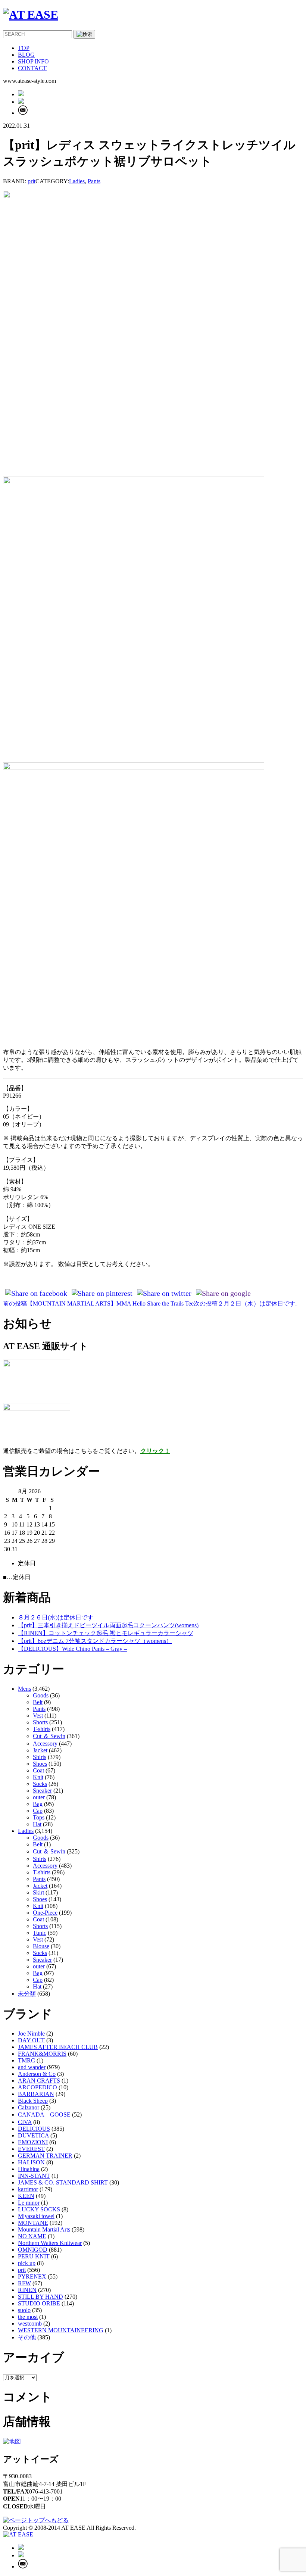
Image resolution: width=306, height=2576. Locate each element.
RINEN (27, 2290)
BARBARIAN (36, 2094)
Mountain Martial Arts (44, 2229)
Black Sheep (33, 2101)
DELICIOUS (34, 2129)
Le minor (29, 2203)
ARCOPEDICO (38, 2087)
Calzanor (29, 2107)
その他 (27, 2337)
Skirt (38, 1892)
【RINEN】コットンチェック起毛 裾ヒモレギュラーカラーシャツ (106, 1633)
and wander (32, 2067)
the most (28, 2317)
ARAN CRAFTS (39, 2081)
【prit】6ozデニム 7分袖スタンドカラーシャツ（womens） (95, 1641)
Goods (41, 1695)
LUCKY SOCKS (39, 2209)
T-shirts (42, 1729)
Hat (37, 1824)
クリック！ (155, 1451)
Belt (38, 1702)
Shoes (40, 1764)
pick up (27, 2263)
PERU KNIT (34, 2256)
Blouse (41, 1946)
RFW (24, 2283)
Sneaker (42, 1791)
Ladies (77, 181)
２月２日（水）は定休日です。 (247, 1303)
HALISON (31, 2162)
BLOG (26, 55)
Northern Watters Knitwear (50, 2243)
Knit (38, 1777)
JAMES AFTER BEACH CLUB (58, 2047)
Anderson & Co (37, 2074)
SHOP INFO (33, 61)
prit (32, 181)
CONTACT (32, 68)
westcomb (30, 2324)
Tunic (40, 1933)
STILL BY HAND (40, 2297)
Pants (94, 181)
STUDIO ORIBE (39, 2303)
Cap (38, 1811)
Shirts (40, 1757)
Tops (39, 1817)
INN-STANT (34, 2176)
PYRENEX (32, 2276)
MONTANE (33, 2223)
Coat (38, 1770)
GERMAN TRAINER (45, 2156)
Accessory (45, 1744)
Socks (40, 1784)
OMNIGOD (33, 2250)
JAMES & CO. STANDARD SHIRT (63, 2182)
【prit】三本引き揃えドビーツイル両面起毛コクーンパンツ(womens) (108, 1625)
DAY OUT (31, 2040)
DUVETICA (33, 2135)
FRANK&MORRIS (42, 2054)
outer (39, 1797)
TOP (24, 48)
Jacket (40, 1750)
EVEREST (31, 2149)
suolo (24, 2310)
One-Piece (45, 1913)
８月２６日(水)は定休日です (56, 1617)
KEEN (26, 2196)
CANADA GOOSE (44, 2115)
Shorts (40, 1722)
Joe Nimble (31, 2034)
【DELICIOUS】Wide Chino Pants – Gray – (72, 1649)
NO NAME (32, 2236)
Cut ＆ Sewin (49, 1736)
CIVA (25, 2122)
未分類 (27, 1994)
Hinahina (29, 2169)
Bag (38, 1804)
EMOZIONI (33, 2142)
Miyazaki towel (36, 2216)
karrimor (28, 2189)
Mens (24, 1689)
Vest (38, 1716)
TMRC (26, 2060)
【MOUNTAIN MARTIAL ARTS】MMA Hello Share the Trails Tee (98, 1303)
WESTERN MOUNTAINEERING (61, 2330)
